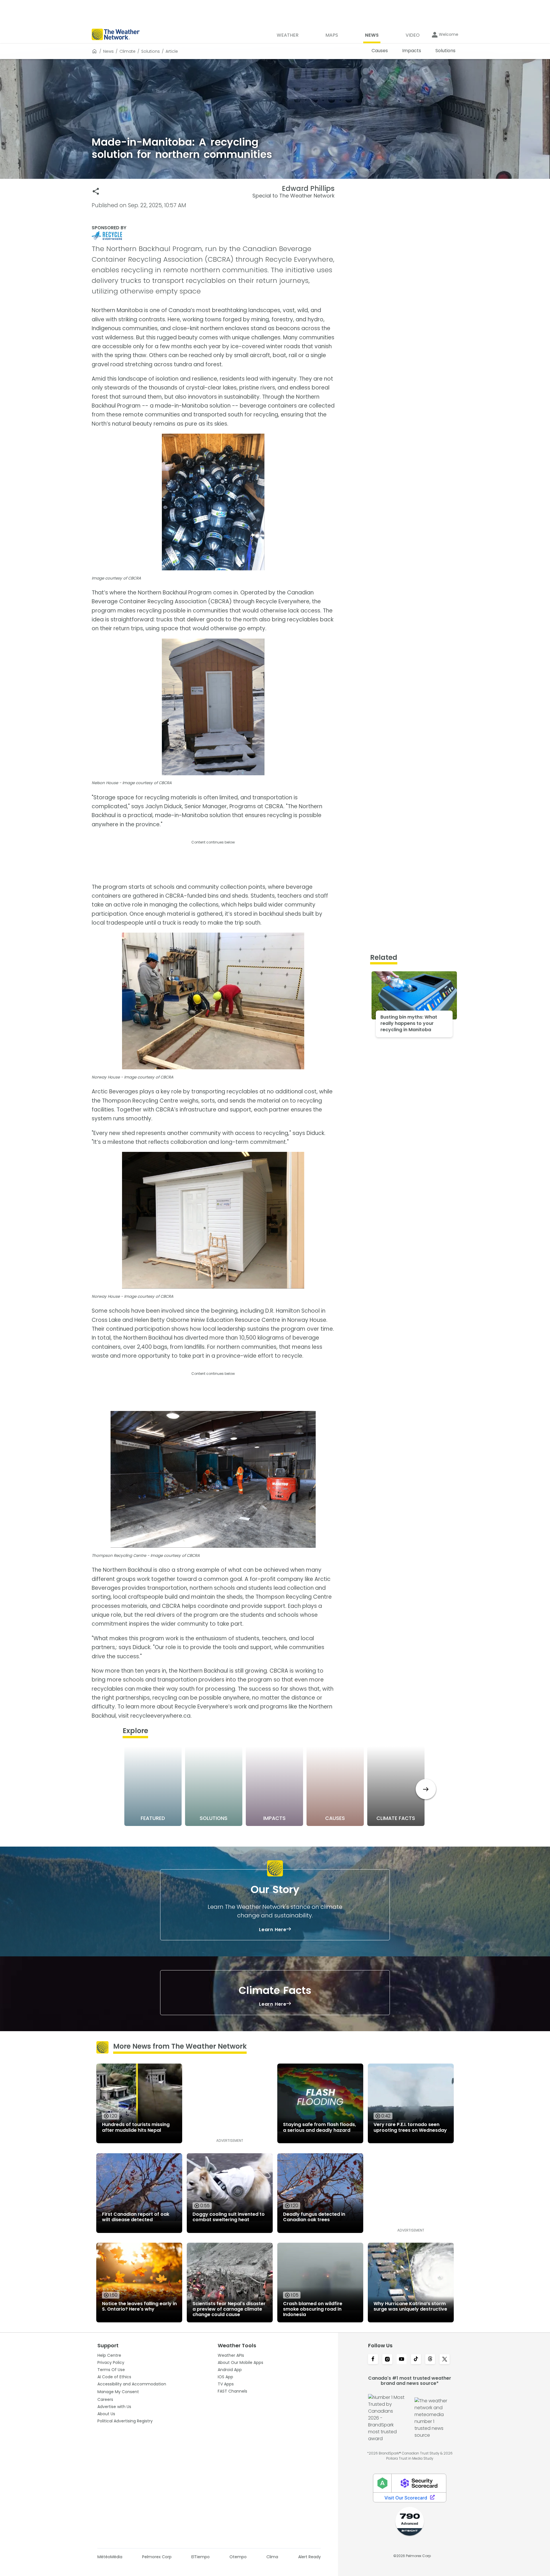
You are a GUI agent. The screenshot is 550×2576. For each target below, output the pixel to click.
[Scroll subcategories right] (426, 1789)
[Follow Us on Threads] (430, 2360)
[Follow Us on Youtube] (402, 2360)
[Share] (96, 191)
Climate (127, 51)
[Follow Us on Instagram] (387, 2360)
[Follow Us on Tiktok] (416, 2360)
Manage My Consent (118, 2392)
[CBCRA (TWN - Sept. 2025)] (213, 236)
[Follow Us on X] (445, 2360)
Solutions (151, 51)
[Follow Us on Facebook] (373, 2360)
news (108, 51)
